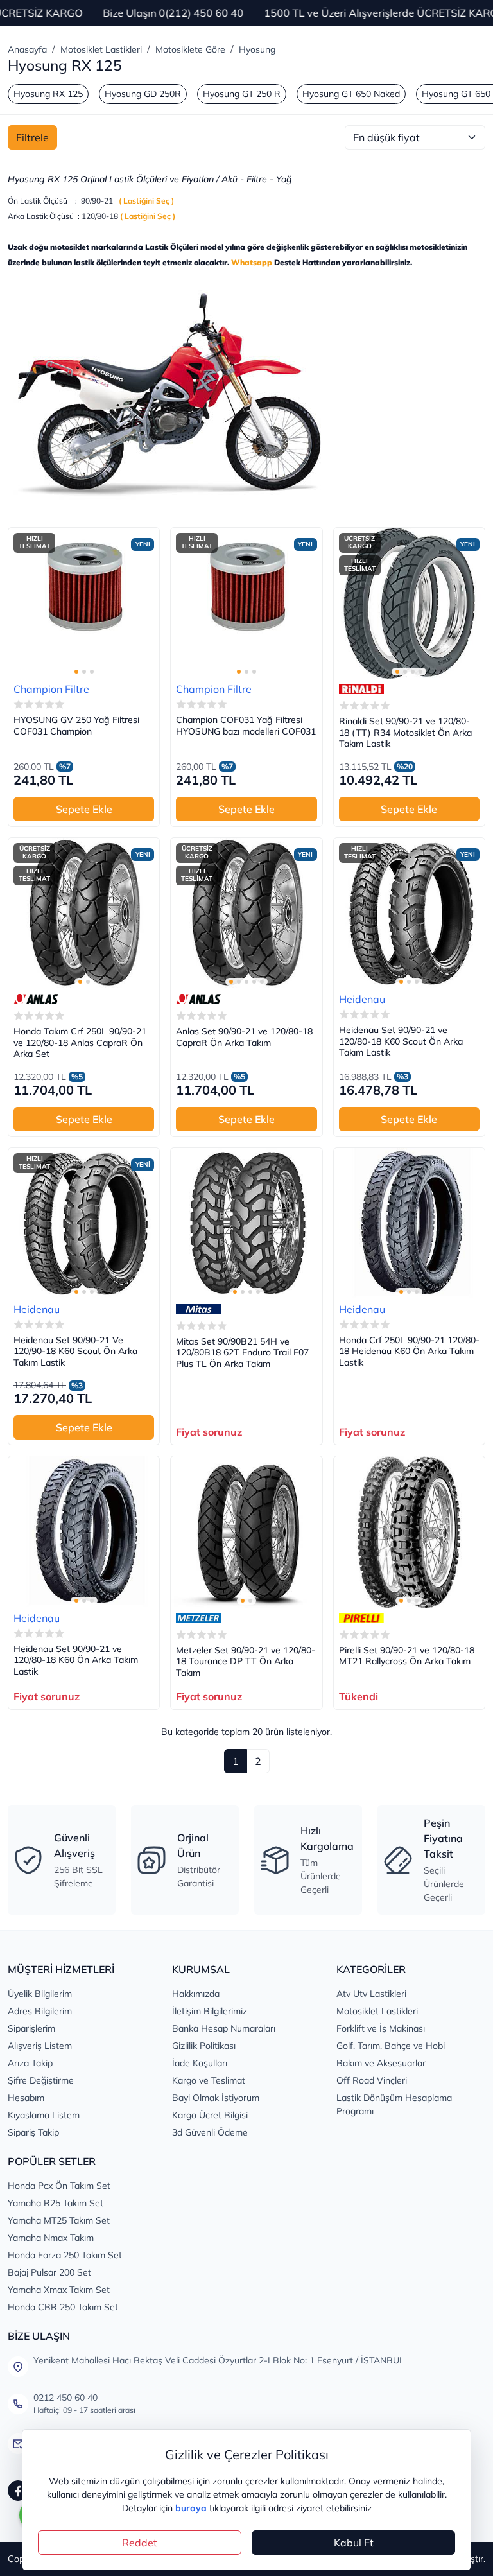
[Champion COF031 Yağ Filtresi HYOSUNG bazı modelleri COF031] (246, 603)
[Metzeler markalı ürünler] (198, 1618)
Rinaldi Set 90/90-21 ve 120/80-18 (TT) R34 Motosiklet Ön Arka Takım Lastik (405, 733)
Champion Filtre (51, 689)
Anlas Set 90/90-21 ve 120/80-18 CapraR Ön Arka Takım (244, 1037)
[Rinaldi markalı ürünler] (361, 689)
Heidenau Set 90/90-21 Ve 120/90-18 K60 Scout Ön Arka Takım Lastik (75, 1352)
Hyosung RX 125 (48, 94)
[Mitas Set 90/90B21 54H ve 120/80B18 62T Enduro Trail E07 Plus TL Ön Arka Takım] (246, 1223)
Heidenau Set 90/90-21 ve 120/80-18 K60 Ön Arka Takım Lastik (76, 1660)
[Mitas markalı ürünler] (198, 1309)
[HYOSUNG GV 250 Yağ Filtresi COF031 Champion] (84, 603)
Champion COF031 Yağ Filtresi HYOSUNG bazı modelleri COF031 (246, 726)
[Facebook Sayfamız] (18, 2491)
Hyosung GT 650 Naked (351, 94)
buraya (191, 2508)
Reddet (140, 2543)
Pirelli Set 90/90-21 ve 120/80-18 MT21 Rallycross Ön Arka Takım (407, 1656)
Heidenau (362, 999)
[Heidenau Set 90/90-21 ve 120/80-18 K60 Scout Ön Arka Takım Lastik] (409, 913)
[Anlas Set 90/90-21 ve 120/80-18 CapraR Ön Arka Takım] (246, 913)
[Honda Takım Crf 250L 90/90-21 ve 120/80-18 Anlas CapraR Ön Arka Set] (84, 913)
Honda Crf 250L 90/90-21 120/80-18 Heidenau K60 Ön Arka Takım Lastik (409, 1352)
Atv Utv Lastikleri (371, 1994)
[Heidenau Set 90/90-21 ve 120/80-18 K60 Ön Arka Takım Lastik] (84, 1532)
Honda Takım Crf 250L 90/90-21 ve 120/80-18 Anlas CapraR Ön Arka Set (80, 1043)
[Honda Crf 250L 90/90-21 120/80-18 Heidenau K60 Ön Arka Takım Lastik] (409, 1223)
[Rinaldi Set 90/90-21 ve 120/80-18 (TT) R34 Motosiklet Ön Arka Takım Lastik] (409, 603)
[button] (76, 672)
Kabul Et (354, 2543)
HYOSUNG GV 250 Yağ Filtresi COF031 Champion (76, 726)
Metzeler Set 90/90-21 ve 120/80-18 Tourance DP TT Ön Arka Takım (246, 1662)
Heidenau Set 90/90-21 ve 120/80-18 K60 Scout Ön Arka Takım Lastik (401, 1041)
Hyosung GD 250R (143, 94)
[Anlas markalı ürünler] (36, 999)
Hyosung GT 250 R (242, 94)
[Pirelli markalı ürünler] (361, 1618)
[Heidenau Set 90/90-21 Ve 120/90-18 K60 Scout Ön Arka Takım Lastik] (84, 1223)
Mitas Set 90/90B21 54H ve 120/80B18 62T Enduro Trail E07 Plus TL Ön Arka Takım (242, 1353)
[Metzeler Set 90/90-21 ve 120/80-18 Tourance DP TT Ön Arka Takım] (246, 1532)
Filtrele (32, 137)
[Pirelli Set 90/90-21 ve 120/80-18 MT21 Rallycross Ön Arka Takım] (409, 1532)
